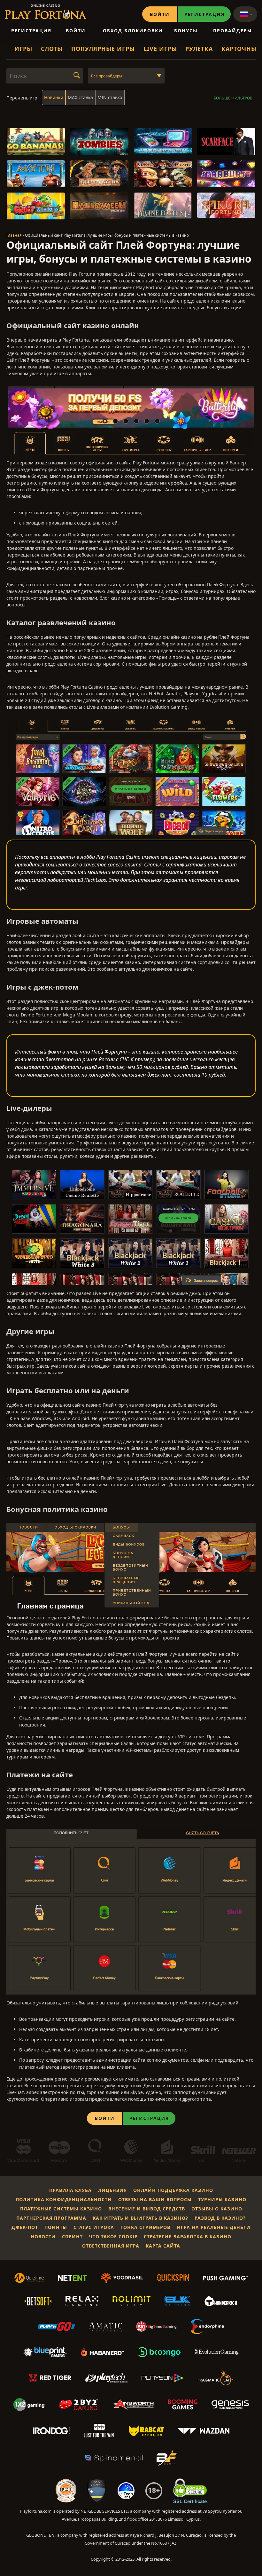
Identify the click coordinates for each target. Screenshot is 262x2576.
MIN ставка (110, 97)
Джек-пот (25, 2227)
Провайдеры (233, 31)
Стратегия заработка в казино (188, 2236)
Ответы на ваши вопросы (155, 2199)
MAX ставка (80, 97)
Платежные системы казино (61, 2209)
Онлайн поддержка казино (173, 2190)
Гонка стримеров (145, 2227)
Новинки (54, 97)
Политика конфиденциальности (64, 2199)
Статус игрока (94, 2227)
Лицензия (112, 2190)
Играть (36, 145)
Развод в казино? (220, 2218)
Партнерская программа (51, 2218)
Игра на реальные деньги (214, 2227)
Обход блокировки (133, 31)
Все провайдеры (107, 76)
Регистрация (204, 14)
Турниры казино (222, 2199)
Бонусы (186, 31)
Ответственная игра (111, 2246)
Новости (43, 2236)
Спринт (72, 2236)
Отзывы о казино (217, 2209)
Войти (160, 14)
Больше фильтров (233, 98)
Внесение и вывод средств (147, 2209)
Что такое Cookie (113, 2236)
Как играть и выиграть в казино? (140, 2218)
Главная (14, 235)
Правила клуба (70, 2190)
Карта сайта (163, 2246)
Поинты (56, 2227)
